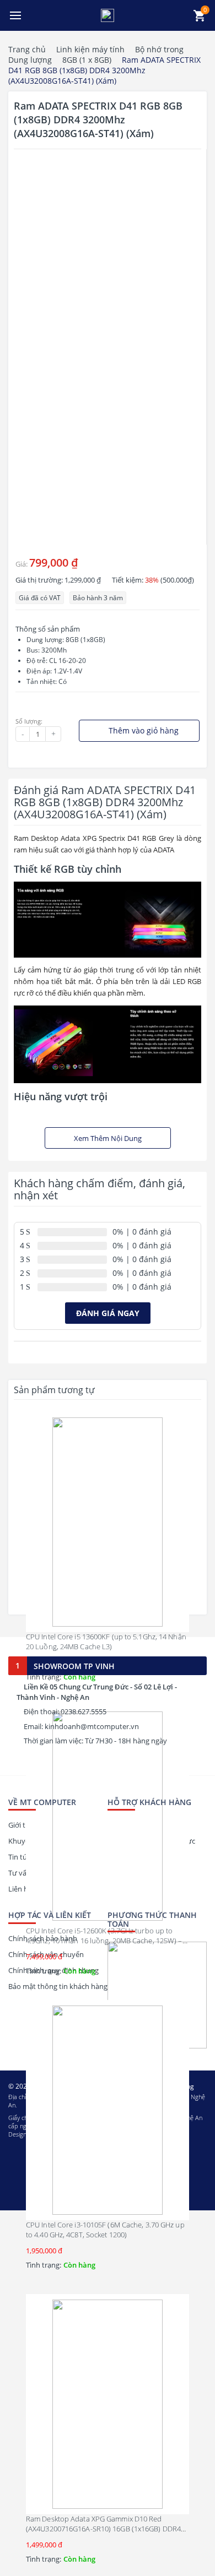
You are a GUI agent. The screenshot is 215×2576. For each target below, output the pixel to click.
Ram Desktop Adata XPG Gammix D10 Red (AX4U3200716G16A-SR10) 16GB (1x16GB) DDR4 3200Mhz (103, 2529)
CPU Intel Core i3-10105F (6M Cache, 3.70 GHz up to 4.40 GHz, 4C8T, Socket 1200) (105, 2230)
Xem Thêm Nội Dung (108, 1138)
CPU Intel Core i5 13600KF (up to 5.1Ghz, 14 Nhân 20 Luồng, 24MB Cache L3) (106, 1642)
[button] (15, 15)
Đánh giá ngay (108, 1313)
